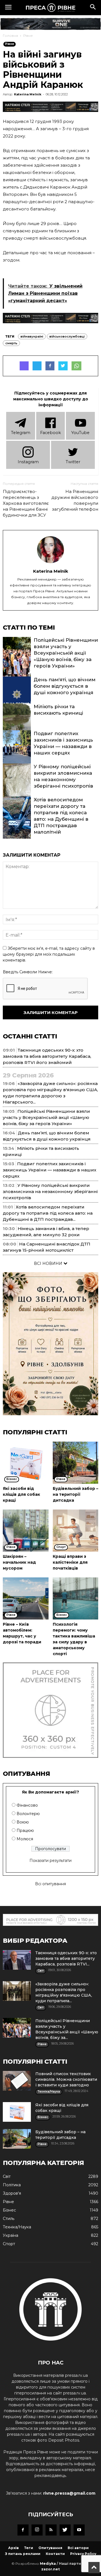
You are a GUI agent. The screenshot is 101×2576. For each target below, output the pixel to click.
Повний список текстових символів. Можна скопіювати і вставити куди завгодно (66, 2079)
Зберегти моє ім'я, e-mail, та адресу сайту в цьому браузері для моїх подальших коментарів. (49, 954)
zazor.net (50, 2569)
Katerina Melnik (28, 94)
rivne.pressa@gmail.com (69, 2493)
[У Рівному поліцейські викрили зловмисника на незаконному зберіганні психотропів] (17, 785)
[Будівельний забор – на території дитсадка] (76, 1463)
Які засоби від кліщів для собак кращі (21, 1494)
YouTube (80, 433)
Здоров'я (12, 2193)
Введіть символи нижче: (28, 972)
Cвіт (7, 2176)
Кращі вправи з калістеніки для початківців (70, 1562)
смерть (11, 343)
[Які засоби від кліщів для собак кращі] (26, 1463)
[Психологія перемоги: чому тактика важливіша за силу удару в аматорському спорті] (76, 1598)
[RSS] (51, 2530)
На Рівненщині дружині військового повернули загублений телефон (75, 500)
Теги (29, 2548)
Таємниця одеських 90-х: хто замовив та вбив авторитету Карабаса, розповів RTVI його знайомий (47, 1056)
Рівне (28, 35)
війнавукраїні (32, 336)
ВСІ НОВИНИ (49, 1263)
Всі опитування (50, 1884)
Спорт (9, 2244)
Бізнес (9, 2210)
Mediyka (48, 2564)
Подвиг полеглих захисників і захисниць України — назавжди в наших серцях (50, 1170)
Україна (11, 2235)
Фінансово (27, 1805)
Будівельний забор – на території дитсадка (75, 1494)
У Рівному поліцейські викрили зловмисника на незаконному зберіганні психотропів (50, 1191)
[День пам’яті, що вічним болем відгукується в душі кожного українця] (17, 698)
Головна (10, 35)
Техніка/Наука (17, 2227)
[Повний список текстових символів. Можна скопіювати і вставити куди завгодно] (17, 2081)
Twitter (73, 462)
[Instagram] (37, 2530)
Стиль (9, 2219)
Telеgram (21, 433)
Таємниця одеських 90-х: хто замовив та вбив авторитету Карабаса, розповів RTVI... (66, 1958)
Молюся (25, 1839)
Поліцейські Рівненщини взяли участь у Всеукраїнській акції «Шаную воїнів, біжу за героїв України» (66, 653)
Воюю (23, 1822)
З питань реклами (23, 2554)
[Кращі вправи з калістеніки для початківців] (76, 1531)
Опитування (50, 2548)
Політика (12, 2185)
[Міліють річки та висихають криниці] (17, 724)
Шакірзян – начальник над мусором (19, 1562)
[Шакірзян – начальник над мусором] (26, 1531)
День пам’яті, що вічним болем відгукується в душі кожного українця (65, 686)
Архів (13, 2548)
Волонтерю (28, 1814)
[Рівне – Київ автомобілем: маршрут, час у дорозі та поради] (26, 1598)
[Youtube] (79, 2530)
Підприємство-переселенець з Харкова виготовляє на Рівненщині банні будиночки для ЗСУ (26, 503)
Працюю (25, 1831)
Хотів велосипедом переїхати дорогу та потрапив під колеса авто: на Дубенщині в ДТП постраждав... (48, 1213)
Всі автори (78, 2548)
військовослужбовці (67, 336)
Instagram (28, 462)
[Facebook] (23, 2530)
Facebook (50, 433)
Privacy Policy (83, 2554)
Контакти (55, 2554)
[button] (93, 8)
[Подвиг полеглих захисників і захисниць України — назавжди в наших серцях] (17, 751)
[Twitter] (65, 2530)
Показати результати (50, 1861)
